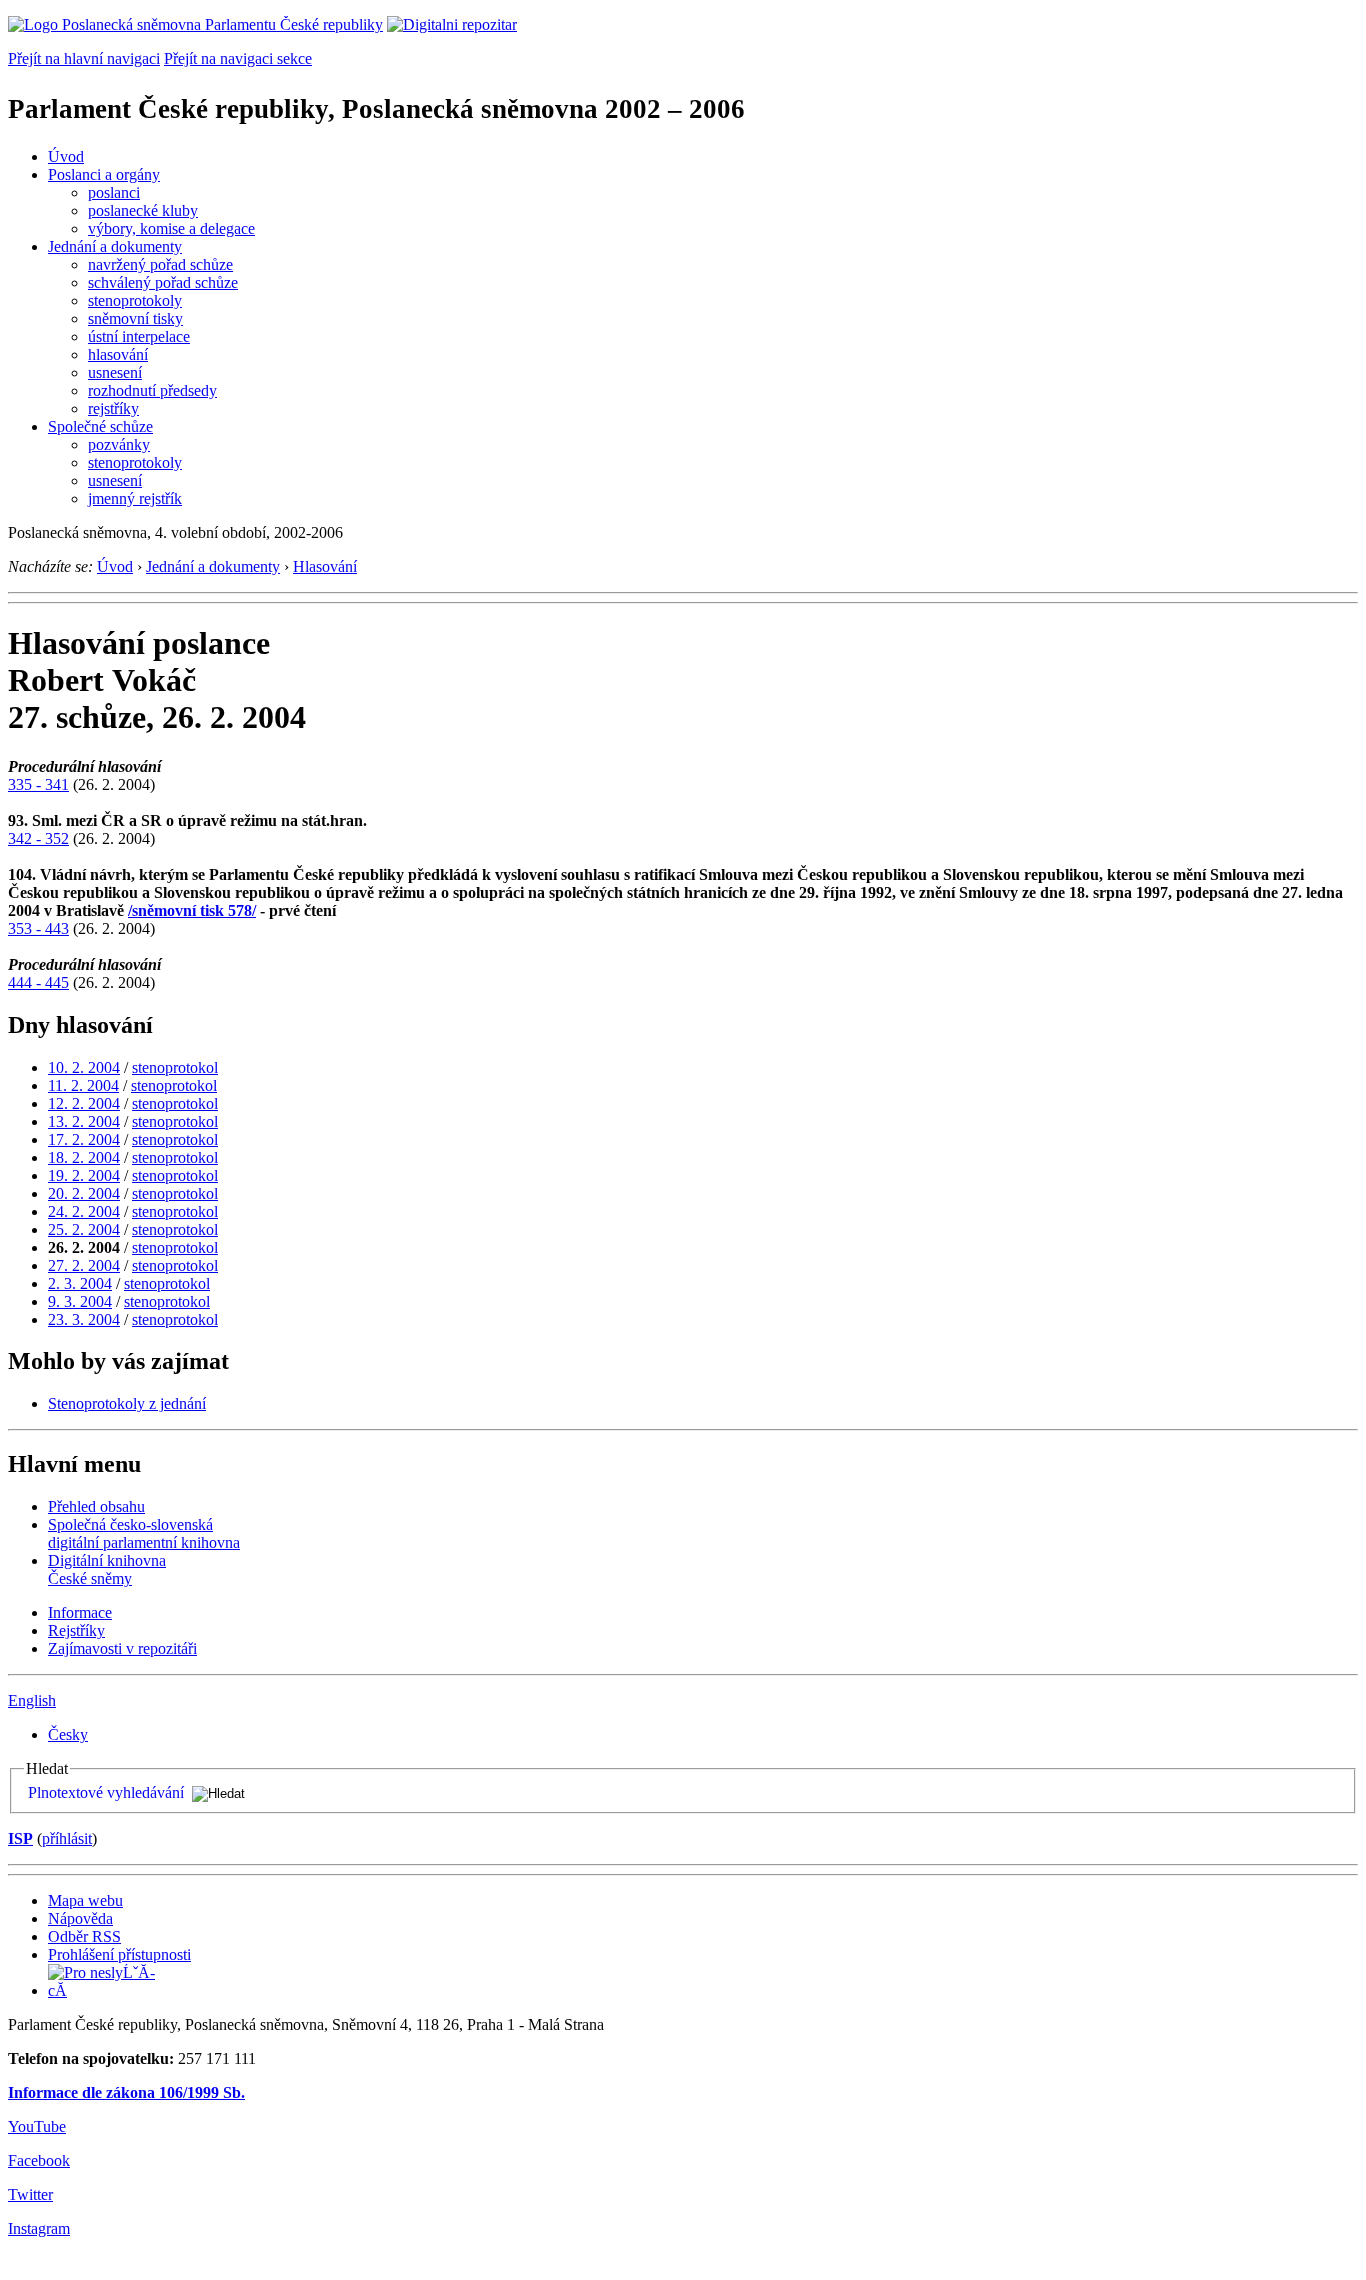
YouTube (37, 2126)
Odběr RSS (84, 1936)
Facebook (39, 2160)
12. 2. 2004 (84, 1103)
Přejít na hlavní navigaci (84, 58)
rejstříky (113, 408)
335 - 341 (38, 784)
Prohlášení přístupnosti (119, 1954)
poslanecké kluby (143, 210)
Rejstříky (76, 1630)
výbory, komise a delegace (171, 228)
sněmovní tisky (135, 318)
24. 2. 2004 (84, 1211)
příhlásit (67, 1838)
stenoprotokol (175, 1067)
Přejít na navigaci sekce (238, 58)
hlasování (118, 354)
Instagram (39, 2228)
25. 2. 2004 (84, 1229)
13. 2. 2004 (84, 1121)
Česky (68, 1734)
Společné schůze (100, 426)
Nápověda (80, 1918)
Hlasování (325, 566)
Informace (80, 1612)
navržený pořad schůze (160, 264)
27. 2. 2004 (84, 1265)
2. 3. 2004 (80, 1283)
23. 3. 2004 (84, 1319)
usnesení (115, 372)
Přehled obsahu (96, 1506)
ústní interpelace (139, 336)
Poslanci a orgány (104, 174)
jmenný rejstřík (135, 498)
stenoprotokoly (135, 300)
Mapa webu (85, 1900)
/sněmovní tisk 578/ (192, 910)
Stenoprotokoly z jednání (127, 1403)
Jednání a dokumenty (115, 246)
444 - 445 (38, 982)
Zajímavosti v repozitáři (122, 1648)
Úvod (66, 156)
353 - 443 (38, 928)
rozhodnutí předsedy (152, 390)
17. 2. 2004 (84, 1139)
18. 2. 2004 (84, 1157)
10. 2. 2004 (84, 1067)
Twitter (30, 2194)
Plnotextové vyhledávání (106, 1792)
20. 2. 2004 (84, 1193)
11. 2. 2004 (83, 1085)
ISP (20, 1838)
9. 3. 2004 (80, 1301)
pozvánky (119, 444)
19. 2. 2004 (84, 1175)
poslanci (114, 192)
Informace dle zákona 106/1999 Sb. (126, 2092)
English (32, 1700)
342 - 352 (38, 838)
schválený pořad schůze (163, 282)
